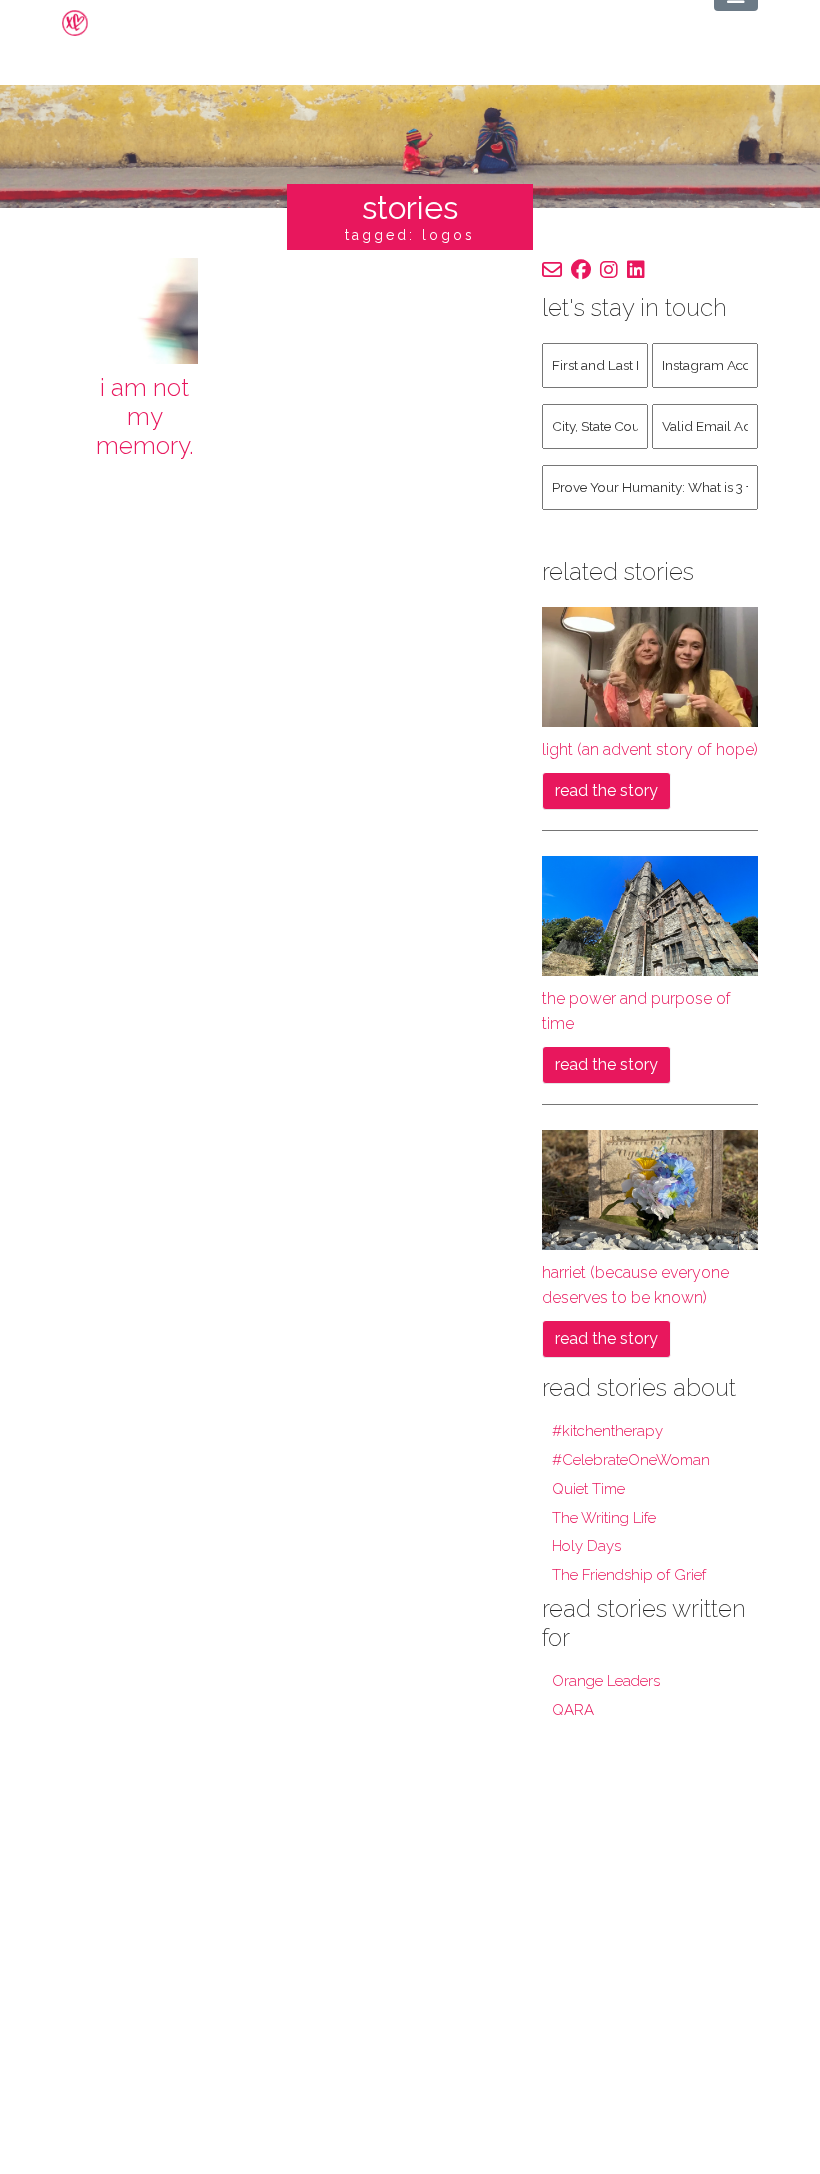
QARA (573, 1710)
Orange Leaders (606, 1681)
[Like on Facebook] (581, 270)
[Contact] (552, 270)
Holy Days (586, 1546)
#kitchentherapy (607, 1431)
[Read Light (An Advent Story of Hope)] (650, 665)
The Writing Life (604, 1518)
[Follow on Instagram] (609, 270)
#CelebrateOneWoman (631, 1460)
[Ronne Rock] (91, 23)
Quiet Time (588, 1489)
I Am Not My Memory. (145, 416)
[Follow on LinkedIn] (636, 270)
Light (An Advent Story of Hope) (650, 749)
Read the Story (606, 790)
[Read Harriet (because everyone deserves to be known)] (650, 1188)
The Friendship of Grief (629, 1575)
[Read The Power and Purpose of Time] (650, 914)
